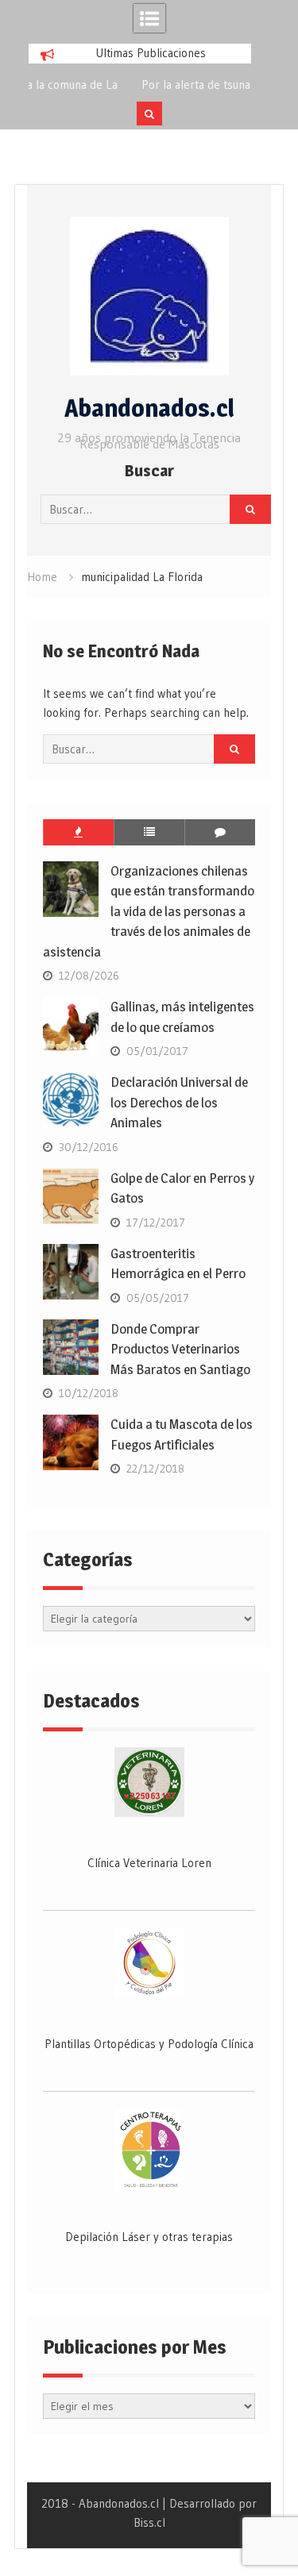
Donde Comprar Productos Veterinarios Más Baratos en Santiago (180, 1349)
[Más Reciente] (149, 832)
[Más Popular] (78, 832)
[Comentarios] (220, 832)
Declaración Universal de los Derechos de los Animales (179, 1102)
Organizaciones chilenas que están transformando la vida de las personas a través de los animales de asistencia (149, 911)
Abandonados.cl (149, 408)
